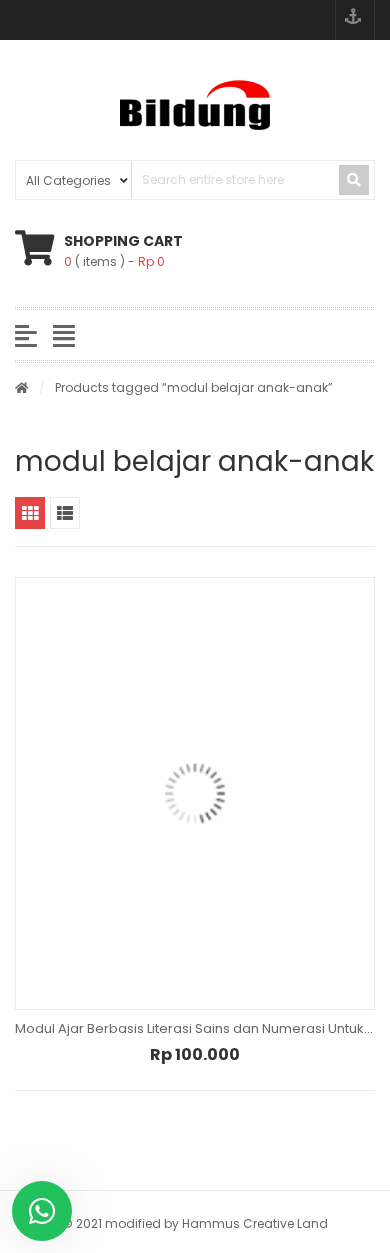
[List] (65, 513)
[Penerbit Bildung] (195, 105)
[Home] (22, 387)
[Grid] (30, 513)
